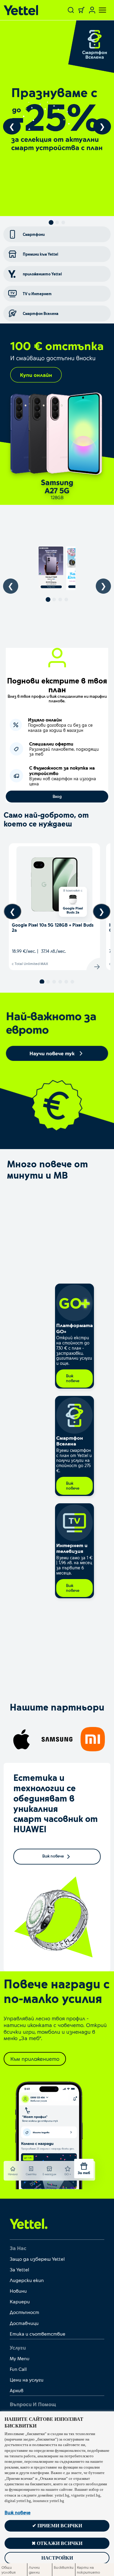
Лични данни (34, 2570)
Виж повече (17, 2512)
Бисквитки (64, 2567)
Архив (17, 2390)
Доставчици (24, 2323)
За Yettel (19, 2269)
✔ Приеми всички (57, 2526)
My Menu (20, 2358)
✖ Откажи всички (57, 2543)
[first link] (29, 2223)
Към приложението (35, 2059)
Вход (57, 796)
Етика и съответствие (38, 2334)
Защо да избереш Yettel (37, 2259)
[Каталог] (23, 10)
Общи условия (9, 2570)
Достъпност (24, 2312)
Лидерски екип (27, 2280)
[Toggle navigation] (99, 10)
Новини (18, 2291)
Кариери (20, 2301)
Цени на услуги (27, 2380)
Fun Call (18, 2369)
